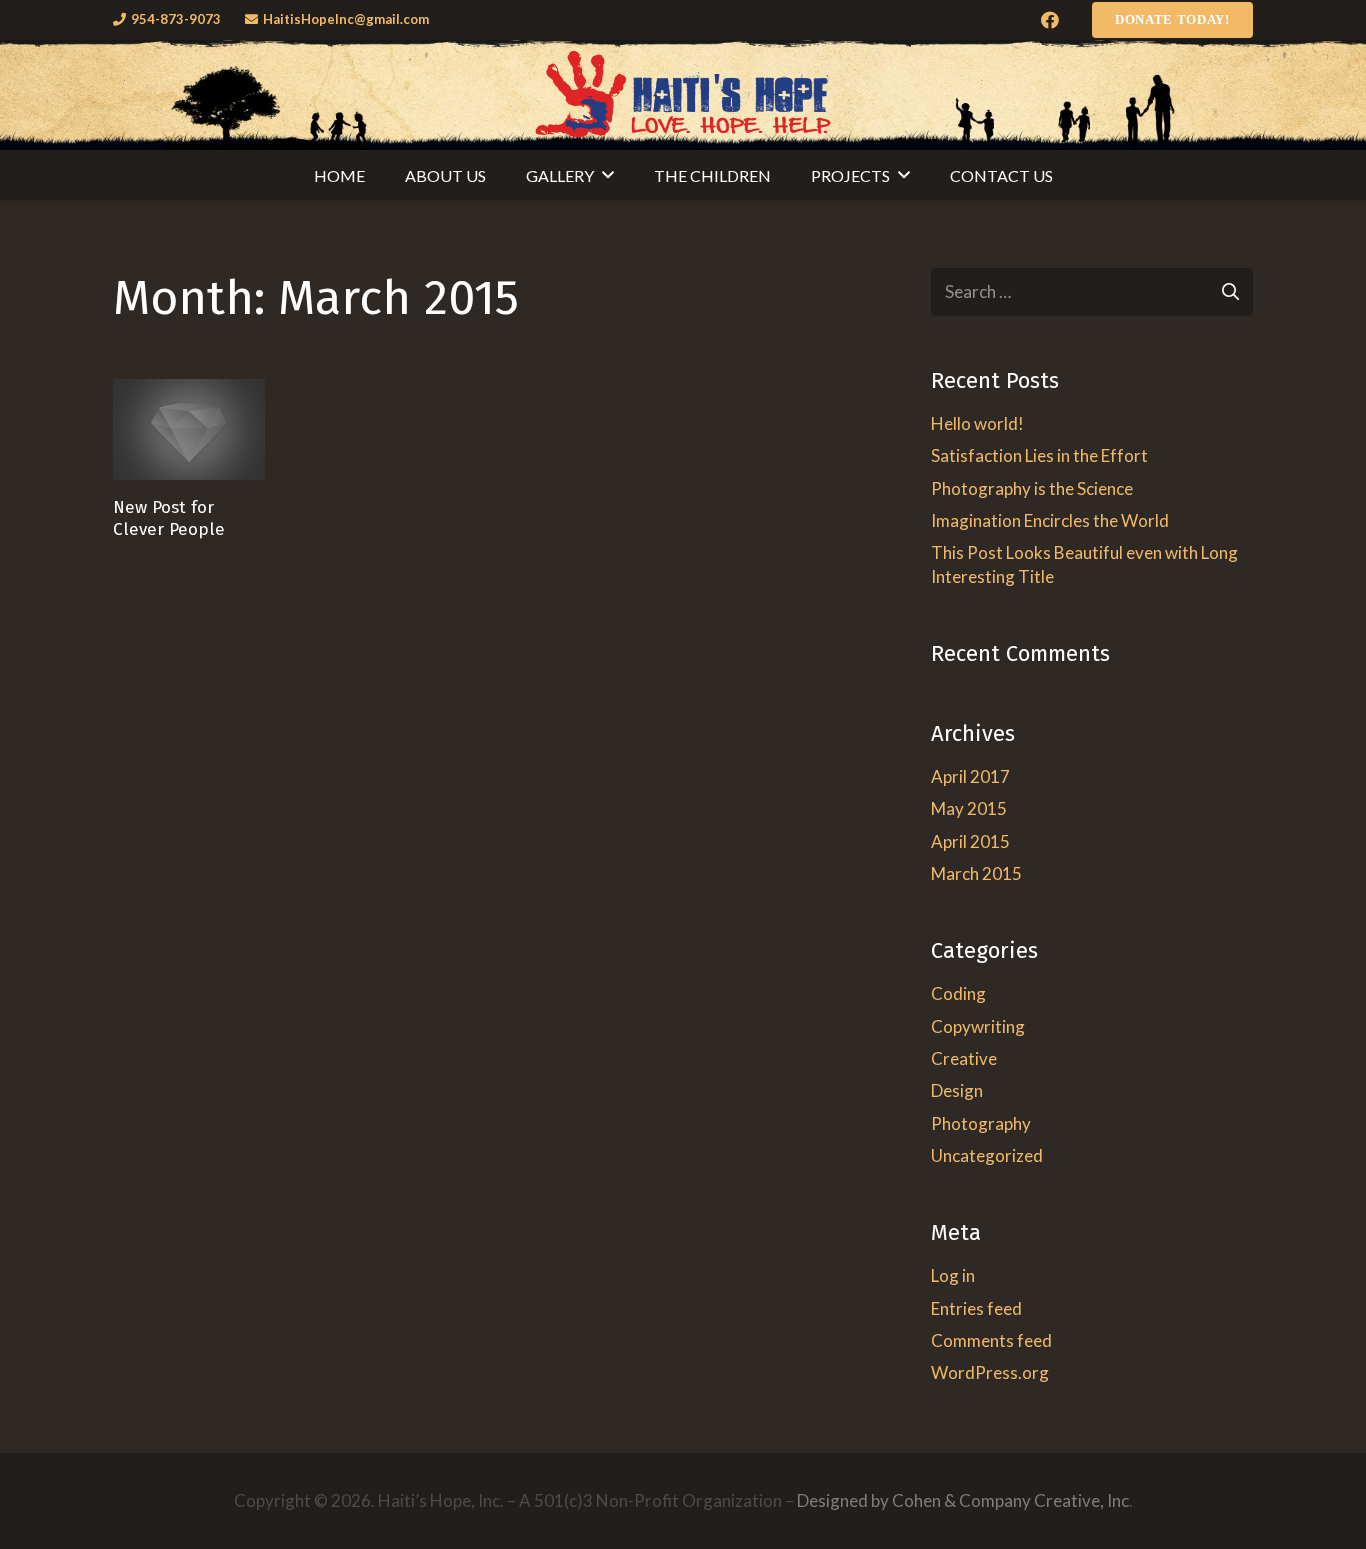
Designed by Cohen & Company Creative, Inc (963, 1500)
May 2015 (969, 808)
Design (957, 1090)
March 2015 (976, 873)
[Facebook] (1050, 20)
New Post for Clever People (169, 518)
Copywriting (978, 1026)
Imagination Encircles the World (1050, 520)
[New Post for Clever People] (189, 429)
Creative (964, 1058)
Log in (953, 1275)
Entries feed (976, 1308)
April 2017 (970, 776)
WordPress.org (990, 1372)
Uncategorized (987, 1155)
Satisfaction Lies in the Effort (1039, 455)
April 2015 (970, 841)
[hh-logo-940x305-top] (683, 95)
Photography (981, 1123)
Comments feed (991, 1340)
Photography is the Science (1032, 488)
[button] (608, 174)
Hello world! (977, 423)
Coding (958, 993)
